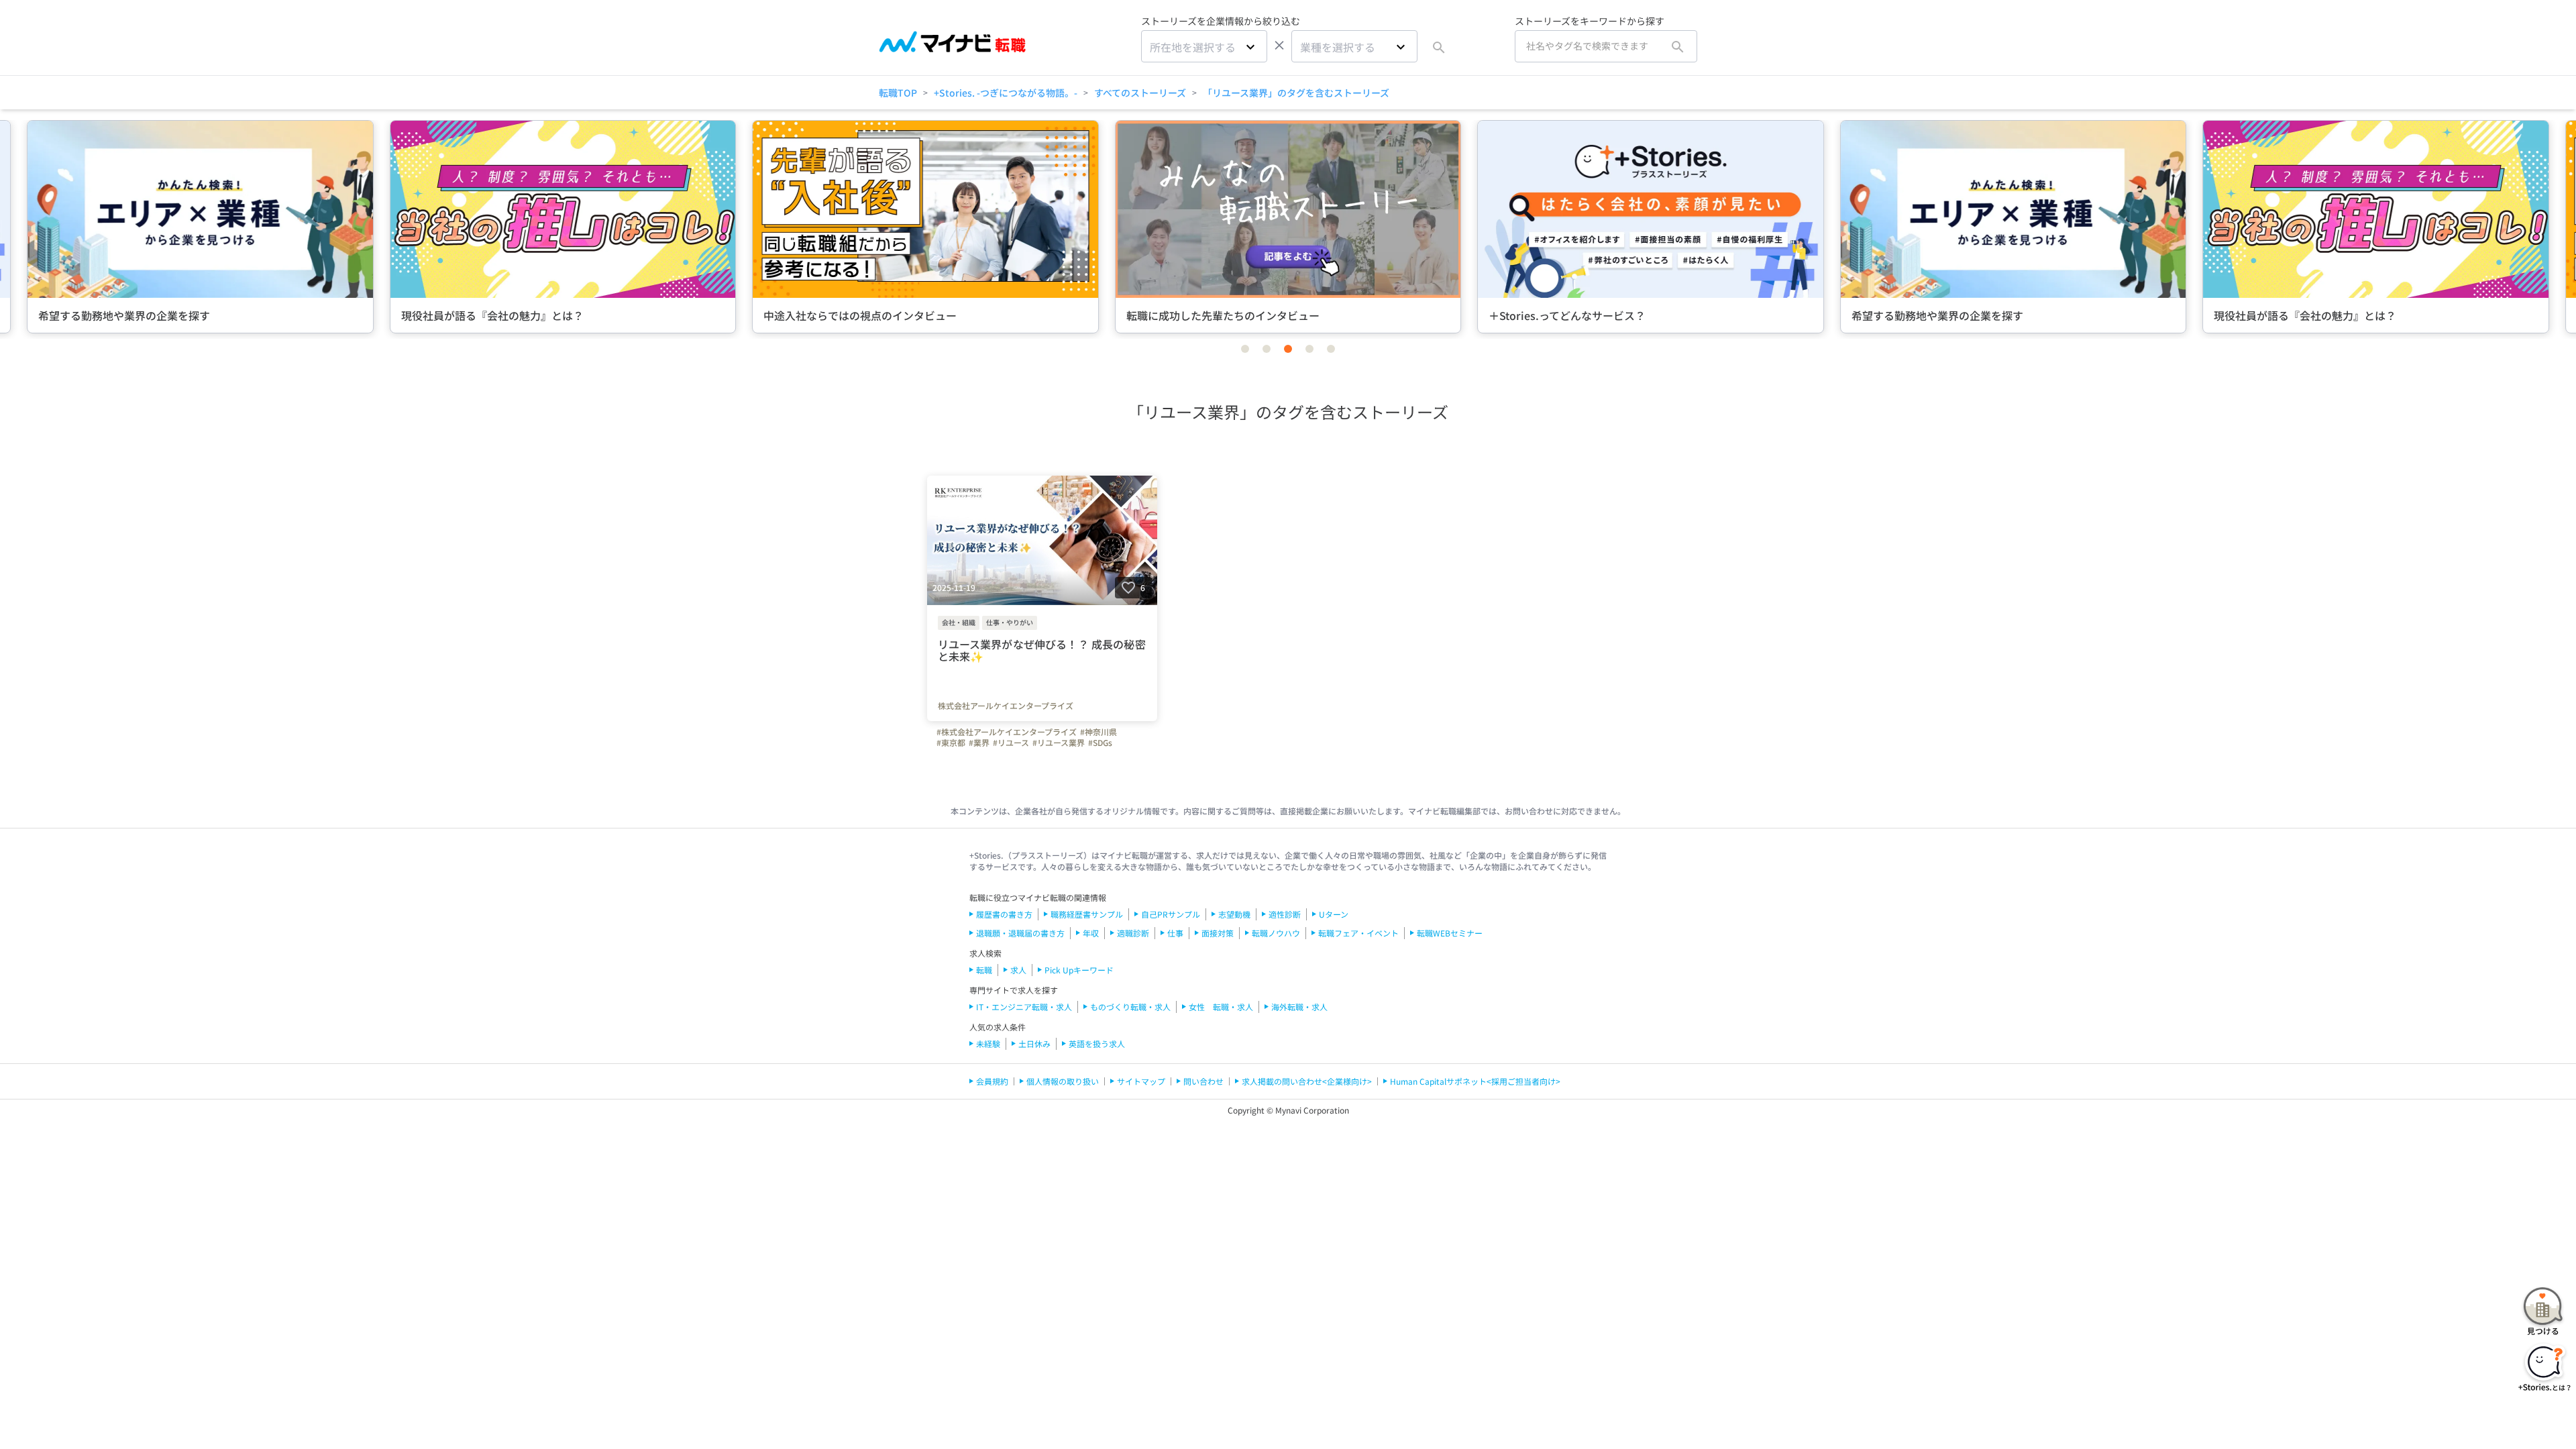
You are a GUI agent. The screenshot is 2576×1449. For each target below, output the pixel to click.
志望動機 (1234, 914)
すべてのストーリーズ (1140, 93)
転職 (984, 970)
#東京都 (951, 743)
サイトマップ (1141, 1081)
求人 (1018, 970)
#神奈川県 (1098, 732)
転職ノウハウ (1276, 933)
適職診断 (1133, 933)
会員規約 (992, 1081)
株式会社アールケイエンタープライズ (1006, 706)
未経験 (988, 1043)
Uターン (1334, 914)
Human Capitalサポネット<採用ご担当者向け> (1475, 1081)
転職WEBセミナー (1450, 933)
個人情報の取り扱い (1063, 1081)
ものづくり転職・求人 (1130, 1007)
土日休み (1034, 1043)
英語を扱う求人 (1097, 1043)
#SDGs (1100, 743)
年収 (1091, 933)
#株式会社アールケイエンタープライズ (1007, 732)
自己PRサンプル (1171, 914)
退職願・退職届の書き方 (1020, 933)
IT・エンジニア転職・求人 (1024, 1007)
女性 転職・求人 (1221, 1007)
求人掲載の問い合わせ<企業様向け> (1307, 1081)
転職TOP (898, 93)
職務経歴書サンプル (1087, 914)
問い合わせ (1203, 1081)
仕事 (1175, 933)
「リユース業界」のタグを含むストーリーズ (1296, 93)
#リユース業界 (1059, 743)
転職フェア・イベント (1358, 933)
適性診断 (1285, 914)
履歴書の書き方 (1004, 914)
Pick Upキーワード (1079, 970)
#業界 (979, 743)
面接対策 (1218, 933)
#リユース (1011, 743)
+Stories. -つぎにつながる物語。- (1006, 93)
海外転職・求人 (1299, 1007)
